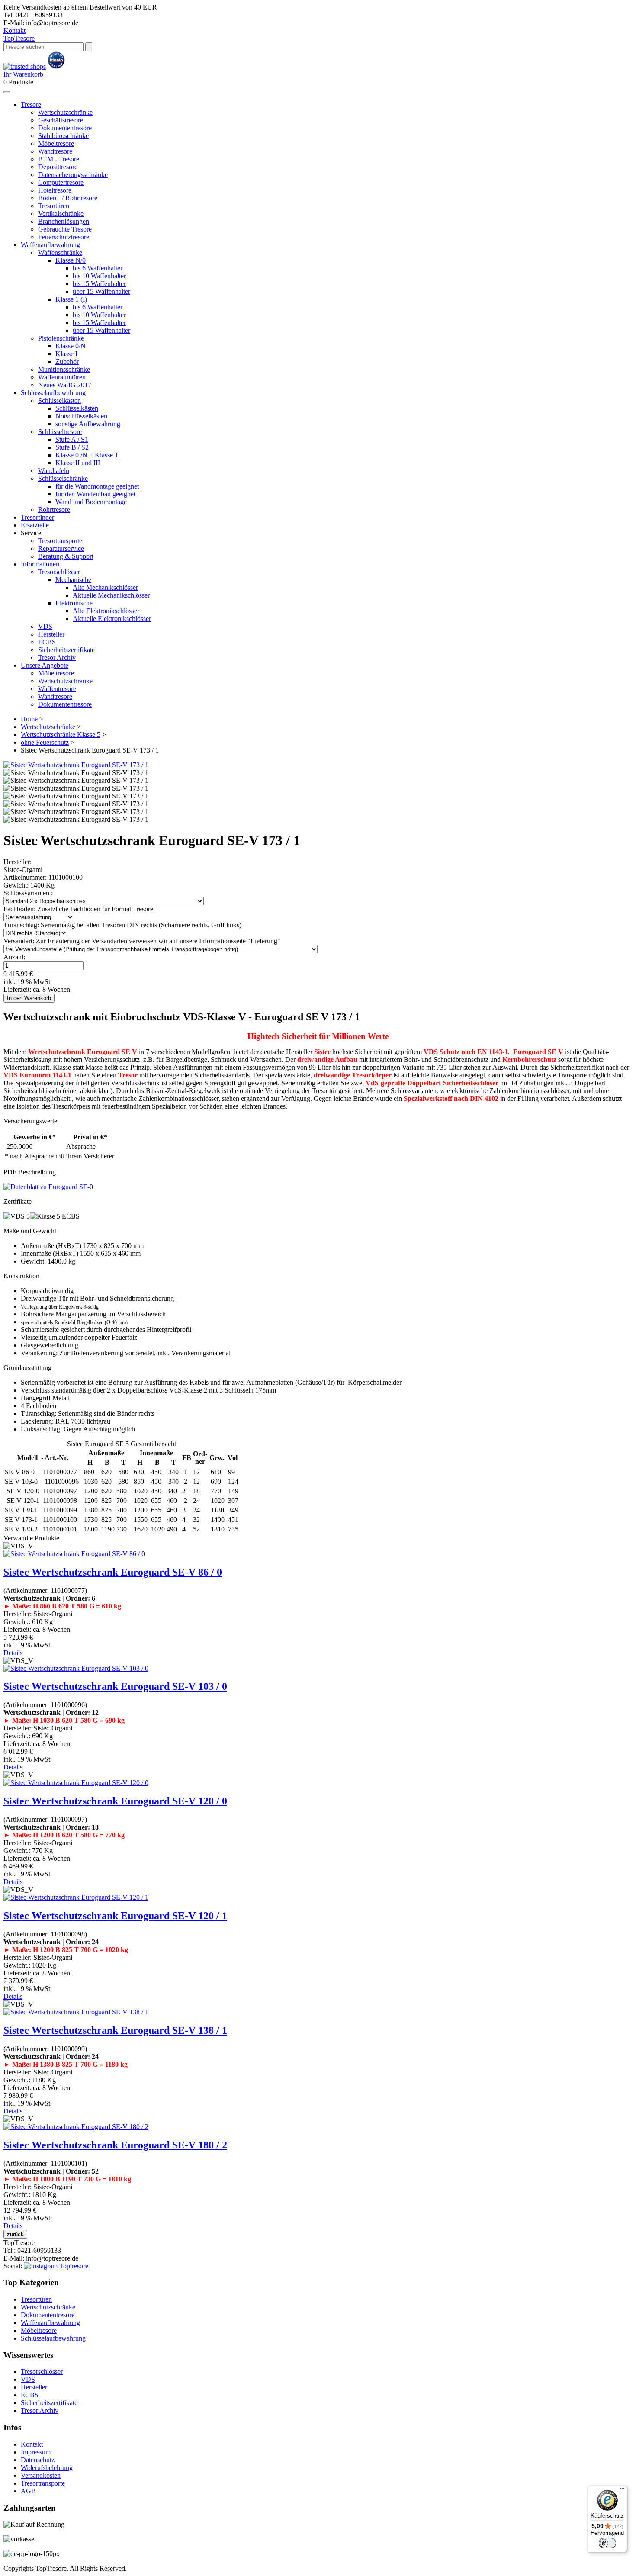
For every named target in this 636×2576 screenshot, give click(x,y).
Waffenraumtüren (62, 377)
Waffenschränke (60, 252)
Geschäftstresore (61, 120)
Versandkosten (41, 2475)
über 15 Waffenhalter (101, 291)
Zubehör (67, 362)
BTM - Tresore (59, 159)
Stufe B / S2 (72, 447)
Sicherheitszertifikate (66, 650)
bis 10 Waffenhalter (99, 276)
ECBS (47, 642)
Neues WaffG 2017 (65, 385)
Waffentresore (57, 689)
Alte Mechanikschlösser (105, 587)
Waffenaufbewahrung (50, 245)
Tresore (19, 38)
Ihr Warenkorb (23, 74)
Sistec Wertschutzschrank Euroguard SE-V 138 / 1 (115, 2030)
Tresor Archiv (57, 658)
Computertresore (61, 182)
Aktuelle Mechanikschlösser (111, 595)
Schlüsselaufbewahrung (53, 393)
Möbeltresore (56, 143)
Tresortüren (54, 206)
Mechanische (73, 580)
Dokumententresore (65, 128)
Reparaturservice (61, 548)
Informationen (40, 564)
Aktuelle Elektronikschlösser (112, 619)
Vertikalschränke (61, 214)
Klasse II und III (78, 463)
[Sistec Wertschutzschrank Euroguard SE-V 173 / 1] (76, 765)
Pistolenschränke (61, 338)
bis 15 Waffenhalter (99, 284)
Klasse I (66, 354)
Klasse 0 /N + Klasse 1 (87, 455)
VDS (45, 626)
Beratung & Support (66, 556)
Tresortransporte (60, 541)
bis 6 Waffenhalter (98, 268)
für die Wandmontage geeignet (97, 486)
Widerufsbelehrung (47, 2468)
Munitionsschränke (64, 369)
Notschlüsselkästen (81, 416)
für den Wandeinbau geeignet (95, 494)
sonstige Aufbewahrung (88, 424)
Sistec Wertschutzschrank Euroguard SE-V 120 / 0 (115, 1801)
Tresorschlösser (59, 572)
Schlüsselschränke (63, 478)
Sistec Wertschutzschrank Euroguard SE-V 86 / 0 (113, 1572)
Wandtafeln (54, 471)
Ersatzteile (35, 525)
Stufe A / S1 (72, 439)
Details (13, 1653)
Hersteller (51, 634)
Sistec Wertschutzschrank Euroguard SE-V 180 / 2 (115, 2145)
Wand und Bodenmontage (91, 502)
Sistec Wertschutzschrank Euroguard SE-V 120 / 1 (115, 1916)
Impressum (36, 2452)
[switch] (607, 2543)
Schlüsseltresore (60, 432)
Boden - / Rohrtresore (68, 198)
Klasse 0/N (71, 346)
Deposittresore (58, 167)
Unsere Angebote (45, 665)
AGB (28, 2491)
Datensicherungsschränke (73, 175)
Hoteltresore (55, 190)
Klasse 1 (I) (71, 299)
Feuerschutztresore (64, 237)
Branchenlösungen (64, 221)
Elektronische (74, 603)
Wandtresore (55, 151)
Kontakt (14, 31)
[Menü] (622, 2490)
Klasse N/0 (71, 260)
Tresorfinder (37, 517)
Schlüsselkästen (59, 400)
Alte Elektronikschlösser (106, 611)
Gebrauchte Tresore (65, 229)
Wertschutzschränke (65, 112)
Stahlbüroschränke (63, 136)
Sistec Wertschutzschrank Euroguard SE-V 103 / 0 (115, 1686)
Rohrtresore (54, 510)
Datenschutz (38, 2460)
